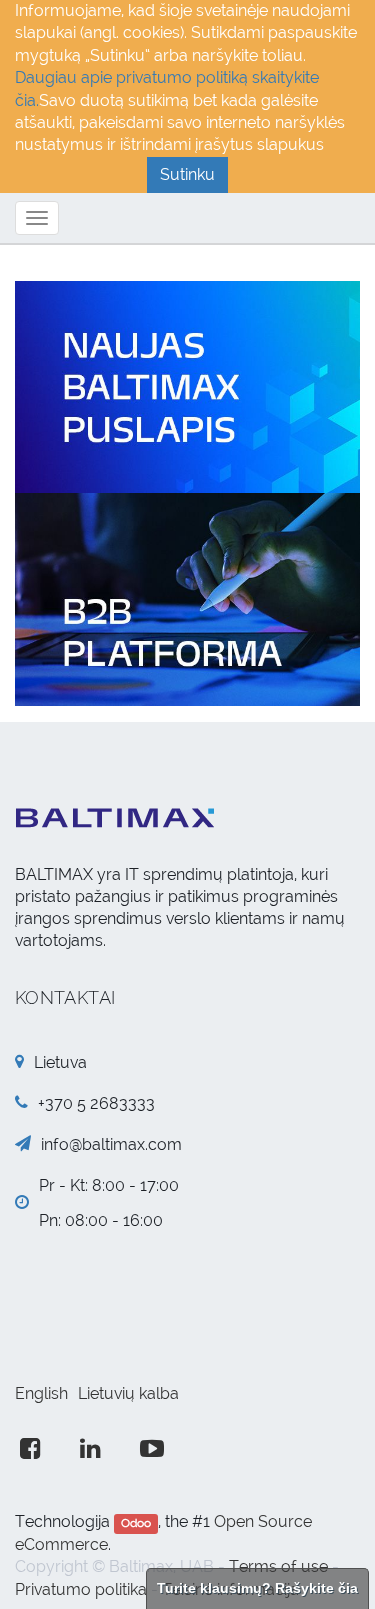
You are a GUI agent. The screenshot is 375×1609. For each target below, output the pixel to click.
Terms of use (278, 1566)
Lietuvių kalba (128, 1393)
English (41, 1393)
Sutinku (187, 174)
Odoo (136, 1523)
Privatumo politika (81, 1589)
